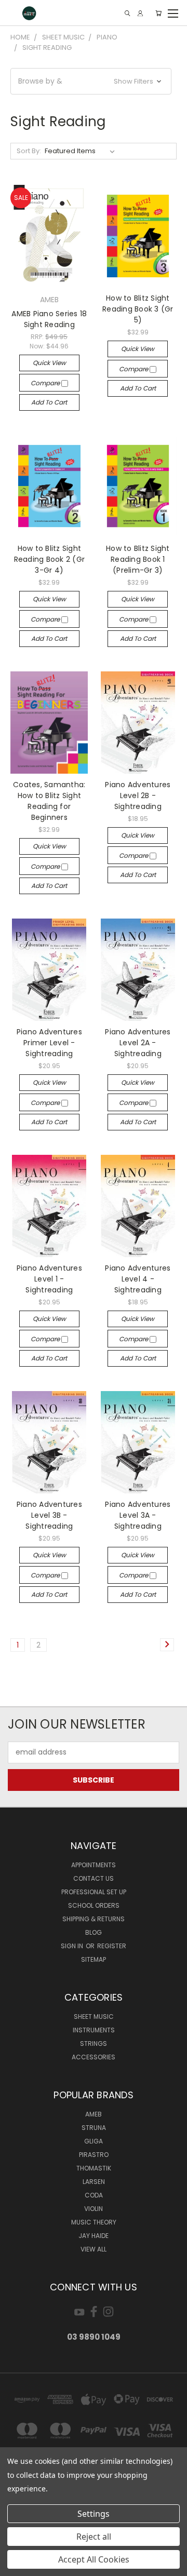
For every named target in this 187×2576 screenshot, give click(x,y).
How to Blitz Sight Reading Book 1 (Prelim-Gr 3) (138, 559)
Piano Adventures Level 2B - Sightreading (138, 795)
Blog (94, 1932)
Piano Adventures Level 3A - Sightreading (138, 1515)
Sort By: (29, 151)
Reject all (94, 2537)
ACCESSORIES (94, 2057)
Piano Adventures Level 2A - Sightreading (138, 1043)
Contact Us (94, 1878)
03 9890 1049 (94, 2337)
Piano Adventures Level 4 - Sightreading (138, 1279)
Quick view (49, 363)
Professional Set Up (94, 1892)
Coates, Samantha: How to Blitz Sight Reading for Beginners (49, 801)
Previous (16, 2566)
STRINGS (94, 2044)
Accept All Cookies (94, 2559)
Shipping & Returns (94, 1919)
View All (94, 2249)
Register (112, 1946)
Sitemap (94, 1959)
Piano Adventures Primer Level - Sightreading (49, 1043)
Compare (46, 383)
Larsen (94, 2182)
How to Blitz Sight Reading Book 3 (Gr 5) (138, 309)
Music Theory (94, 2222)
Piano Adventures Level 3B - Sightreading (49, 1515)
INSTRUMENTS (94, 2030)
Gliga (94, 2141)
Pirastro (94, 2155)
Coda (94, 2195)
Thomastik (94, 2168)
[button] (91, 81)
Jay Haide (94, 2236)
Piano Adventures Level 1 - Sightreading (49, 1279)
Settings (94, 2514)
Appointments (94, 1865)
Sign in (73, 1946)
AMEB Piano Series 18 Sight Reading (49, 319)
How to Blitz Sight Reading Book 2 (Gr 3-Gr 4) (50, 559)
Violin (94, 2209)
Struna (94, 2128)
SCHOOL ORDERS (94, 1905)
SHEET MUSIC (94, 2017)
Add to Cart (49, 402)
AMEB (94, 2114)
